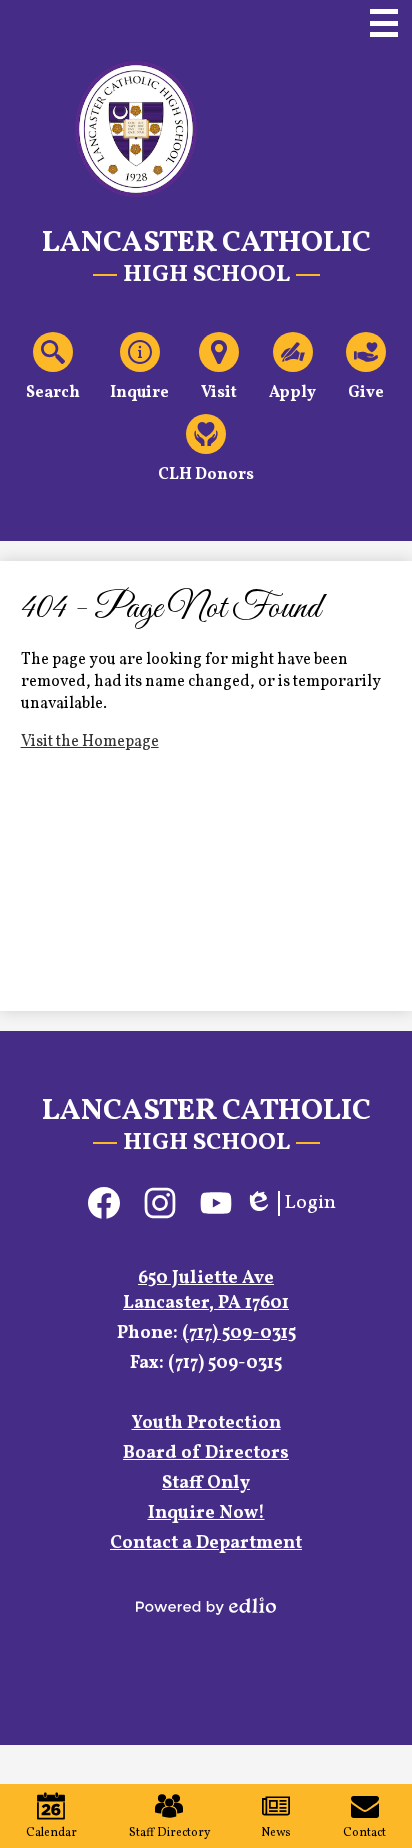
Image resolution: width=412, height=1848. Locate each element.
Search (53, 393)
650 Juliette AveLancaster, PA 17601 (206, 1291)
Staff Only (206, 1483)
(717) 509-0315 (239, 1333)
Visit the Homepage (90, 742)
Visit (219, 393)
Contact (364, 1833)
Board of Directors (206, 1453)
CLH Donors (206, 475)
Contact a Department (206, 1543)
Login (290, 1203)
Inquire (139, 393)
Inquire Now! (206, 1513)
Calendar (51, 1833)
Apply (292, 393)
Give (366, 393)
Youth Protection (206, 1423)
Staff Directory (169, 1833)
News (276, 1833)
